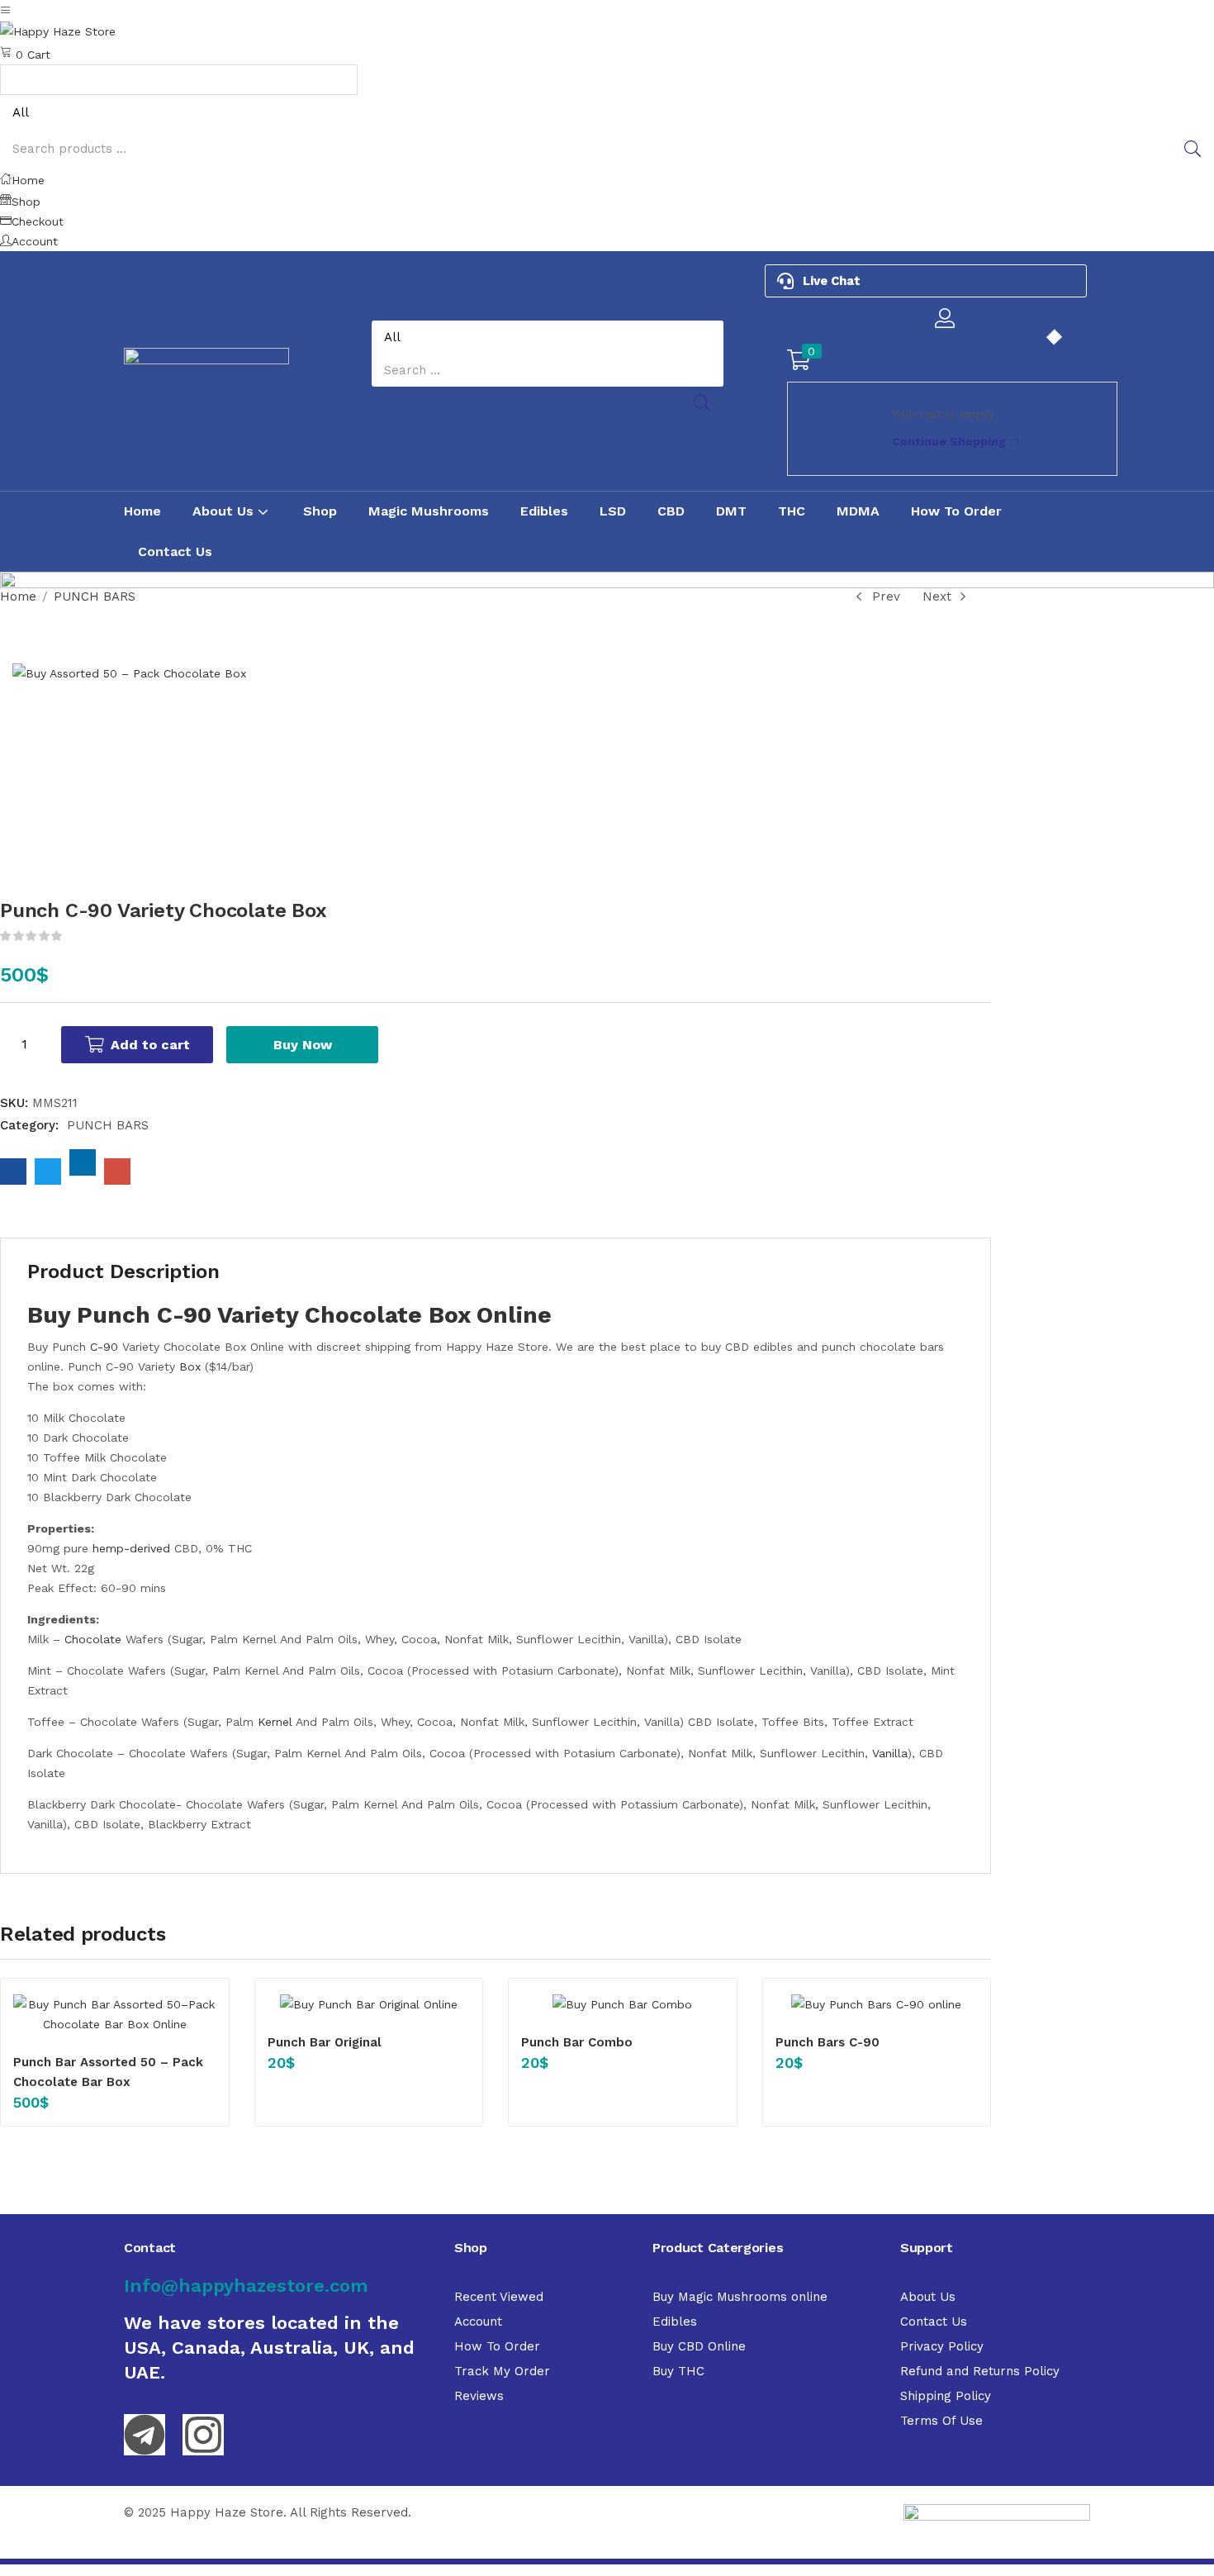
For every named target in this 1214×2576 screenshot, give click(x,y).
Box (190, 1366)
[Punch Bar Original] (369, 2004)
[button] (607, 53)
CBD (671, 511)
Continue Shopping (949, 441)
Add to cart (150, 1045)
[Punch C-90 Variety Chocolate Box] (13, 1172)
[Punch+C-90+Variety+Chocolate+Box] (48, 1172)
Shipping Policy (946, 2396)
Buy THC (678, 2371)
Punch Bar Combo (577, 2042)
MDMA (858, 511)
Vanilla (890, 1753)
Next (937, 596)
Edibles (544, 511)
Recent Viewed (499, 2297)
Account (478, 2322)
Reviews (479, 2396)
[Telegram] (145, 2435)
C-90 (104, 1347)
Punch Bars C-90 (828, 2042)
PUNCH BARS (95, 596)
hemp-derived (131, 1548)
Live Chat (832, 281)
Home (142, 511)
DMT (731, 511)
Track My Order (502, 2371)
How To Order (956, 511)
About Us (225, 511)
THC (792, 511)
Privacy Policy (942, 2346)
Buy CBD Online (699, 2346)
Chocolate (91, 1639)
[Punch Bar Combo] (623, 2004)
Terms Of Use (941, 2421)
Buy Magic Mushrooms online (740, 2297)
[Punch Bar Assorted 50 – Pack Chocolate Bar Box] (115, 2014)
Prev (886, 596)
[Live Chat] (785, 281)
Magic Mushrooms (429, 511)
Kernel (275, 1722)
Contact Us (175, 551)
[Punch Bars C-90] (877, 2004)
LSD (613, 511)
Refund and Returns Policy (980, 2371)
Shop (320, 511)
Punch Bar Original (325, 2042)
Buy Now (303, 1045)
